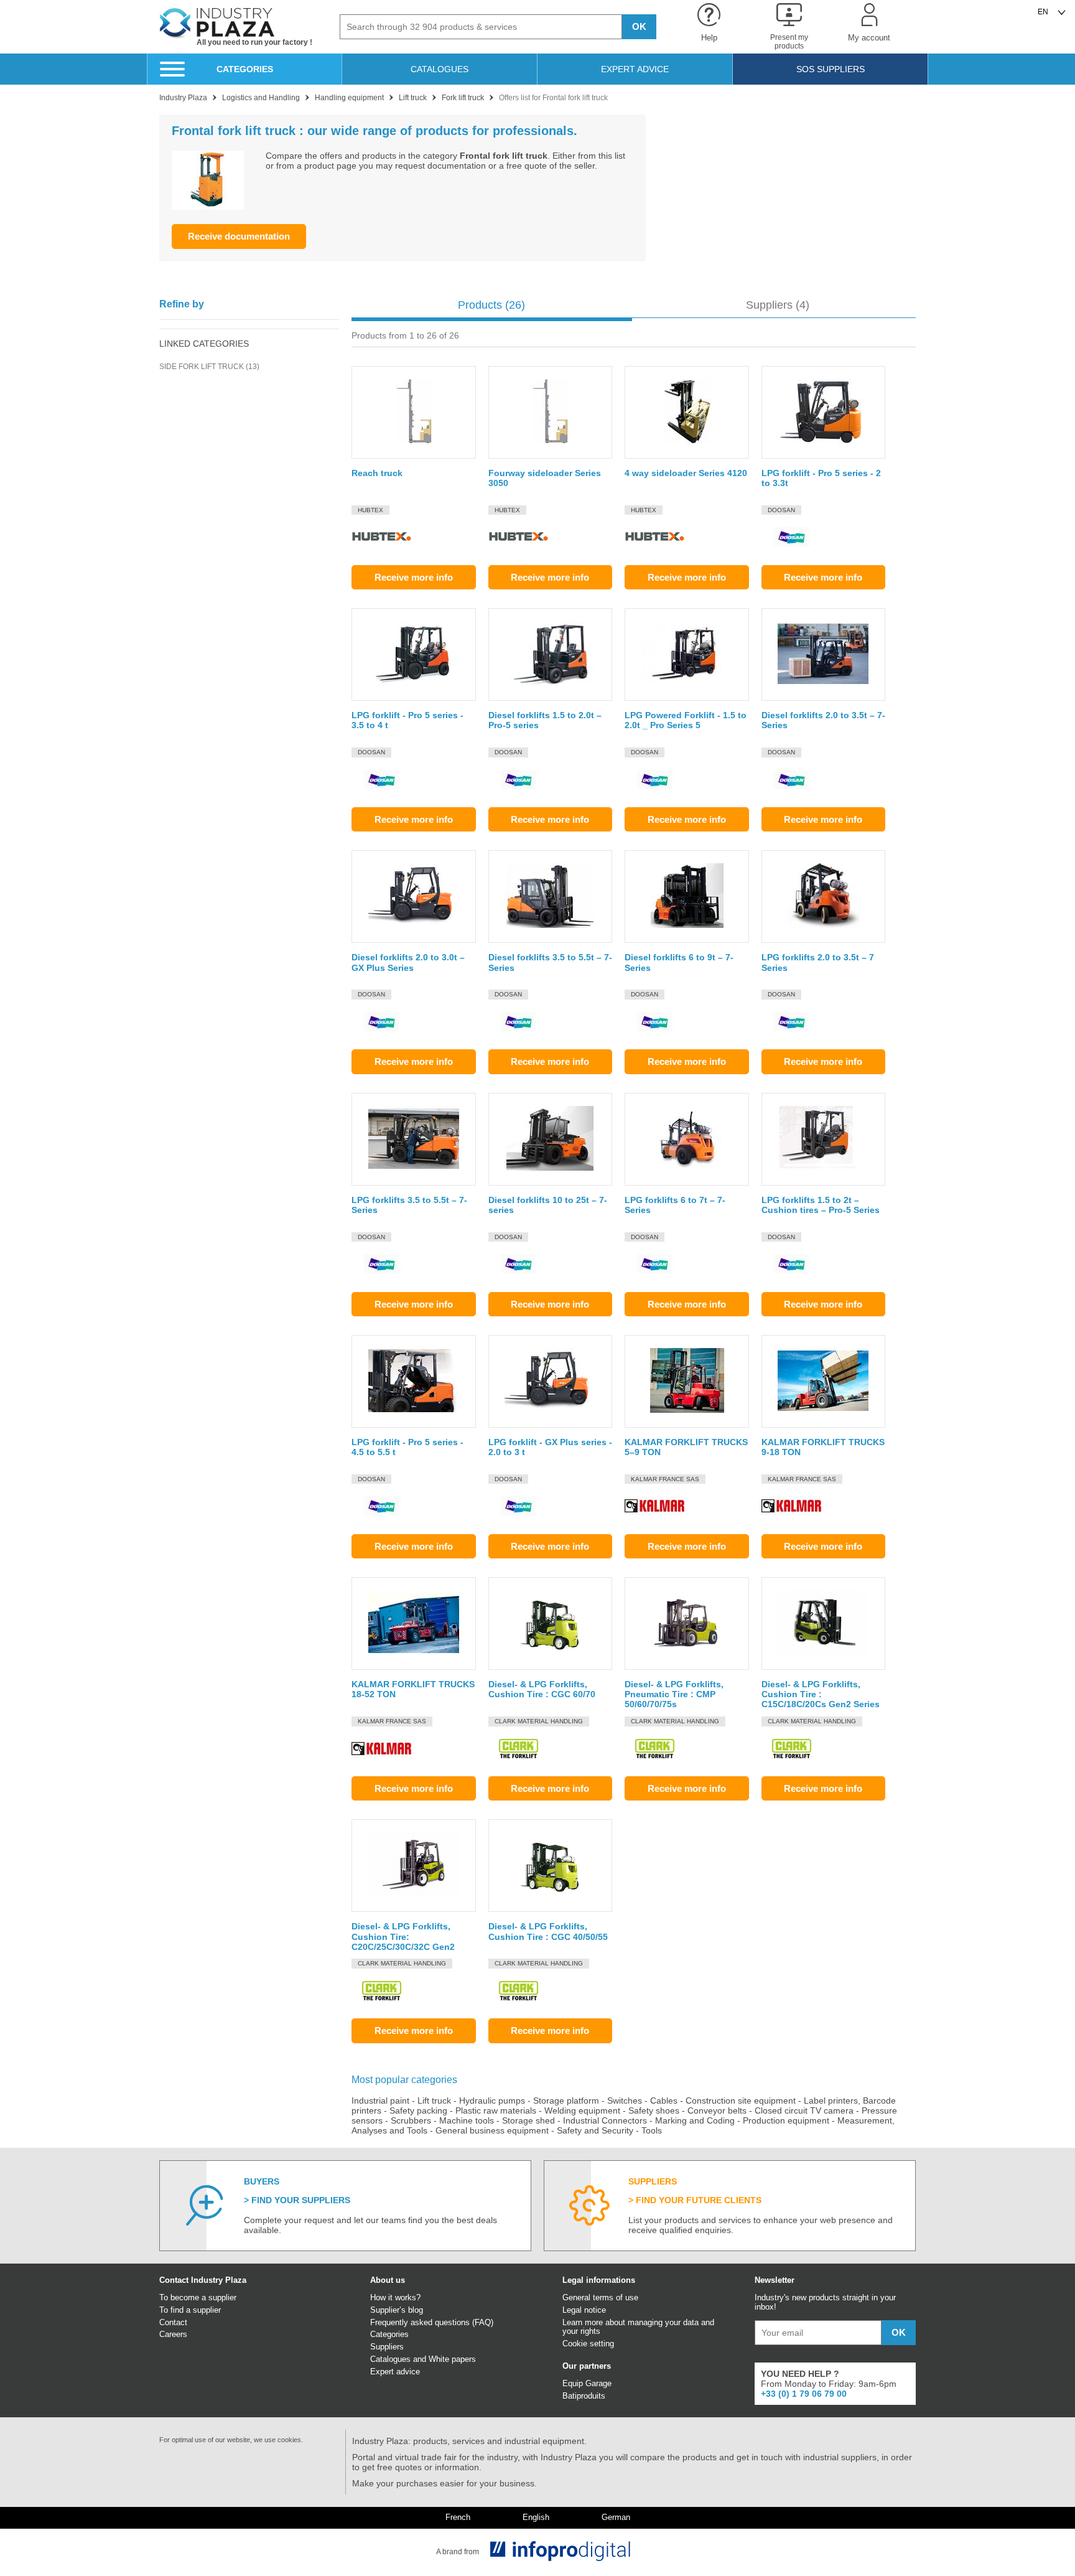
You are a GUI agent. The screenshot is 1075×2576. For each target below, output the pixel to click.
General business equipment (492, 2130)
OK (639, 26)
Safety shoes (654, 2110)
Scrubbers (411, 2120)
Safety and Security (595, 2130)
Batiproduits (584, 2396)
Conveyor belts (717, 2110)
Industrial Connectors (605, 2120)
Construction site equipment (741, 2101)
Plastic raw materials (496, 2110)
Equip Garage (587, 2383)
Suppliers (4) (778, 305)
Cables (664, 2101)
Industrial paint (380, 2101)
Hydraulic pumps (492, 2101)
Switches (625, 2101)
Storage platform (566, 2101)
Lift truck (434, 2101)
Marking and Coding (695, 2120)
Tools (652, 2130)
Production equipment (786, 2120)
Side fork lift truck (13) (209, 367)
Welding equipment (582, 2110)
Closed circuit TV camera (804, 2110)
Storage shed (528, 2120)
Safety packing (418, 2110)
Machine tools (467, 2120)
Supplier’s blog (397, 2310)
